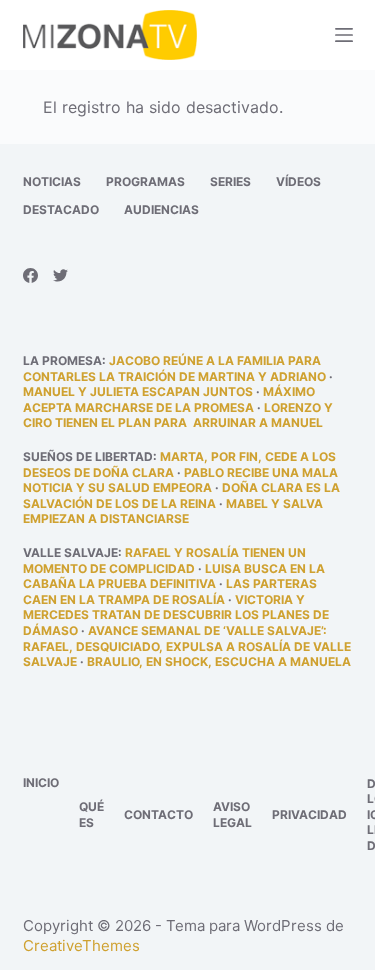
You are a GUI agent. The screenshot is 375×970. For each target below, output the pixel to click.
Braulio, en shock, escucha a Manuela (219, 661)
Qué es (91, 814)
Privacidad (309, 814)
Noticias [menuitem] (52, 181)
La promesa (62, 360)
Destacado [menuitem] (61, 209)
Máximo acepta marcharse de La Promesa (169, 399)
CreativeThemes (81, 945)
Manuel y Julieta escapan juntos (138, 391)
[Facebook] (30, 275)
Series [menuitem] (230, 181)
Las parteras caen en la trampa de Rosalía (170, 591)
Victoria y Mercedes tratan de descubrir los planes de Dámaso (176, 615)
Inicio (41, 782)
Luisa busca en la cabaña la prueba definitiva (174, 576)
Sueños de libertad (88, 456)
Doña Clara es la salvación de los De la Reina (181, 495)
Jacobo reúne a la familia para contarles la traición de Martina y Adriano (174, 368)
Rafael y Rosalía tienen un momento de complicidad (164, 560)
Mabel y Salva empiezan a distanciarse (173, 511)
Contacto (158, 814)
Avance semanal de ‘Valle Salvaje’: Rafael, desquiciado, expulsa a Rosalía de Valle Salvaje (187, 646)
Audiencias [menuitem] (161, 209)
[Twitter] (60, 275)
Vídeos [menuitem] (298, 181)
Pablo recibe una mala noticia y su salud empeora (180, 480)
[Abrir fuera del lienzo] (344, 35)
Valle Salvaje (70, 552)
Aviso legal (232, 814)
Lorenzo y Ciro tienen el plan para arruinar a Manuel (178, 415)
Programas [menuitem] (145, 181)
